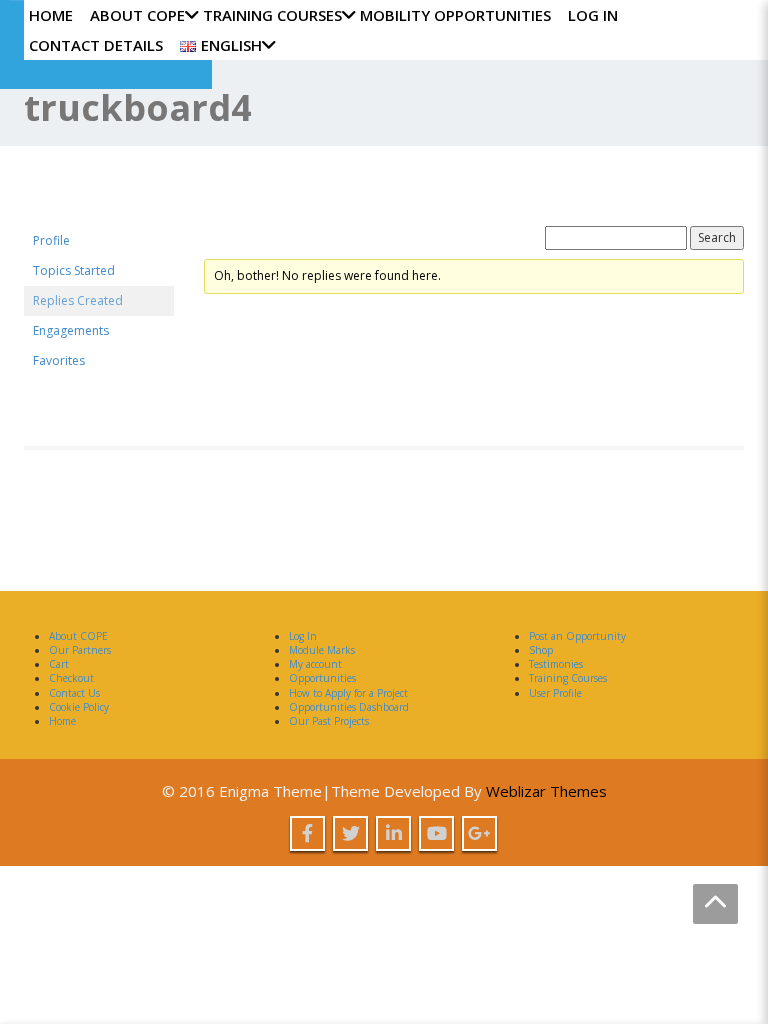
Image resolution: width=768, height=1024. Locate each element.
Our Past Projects (329, 721)
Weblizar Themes (546, 791)
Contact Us (74, 693)
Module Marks (322, 650)
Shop (541, 650)
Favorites (59, 360)
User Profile (555, 693)
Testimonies (556, 664)
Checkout (71, 678)
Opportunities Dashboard (349, 707)
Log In (593, 15)
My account (315, 664)
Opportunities (322, 678)
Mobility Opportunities (455, 15)
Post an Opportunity (577, 636)
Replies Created (78, 300)
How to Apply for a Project (348, 693)
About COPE (137, 15)
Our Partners (80, 650)
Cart (59, 664)
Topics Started (74, 270)
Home (51, 15)
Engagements (71, 330)
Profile (51, 240)
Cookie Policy (79, 707)
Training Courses (272, 15)
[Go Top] (715, 904)
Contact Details (96, 45)
